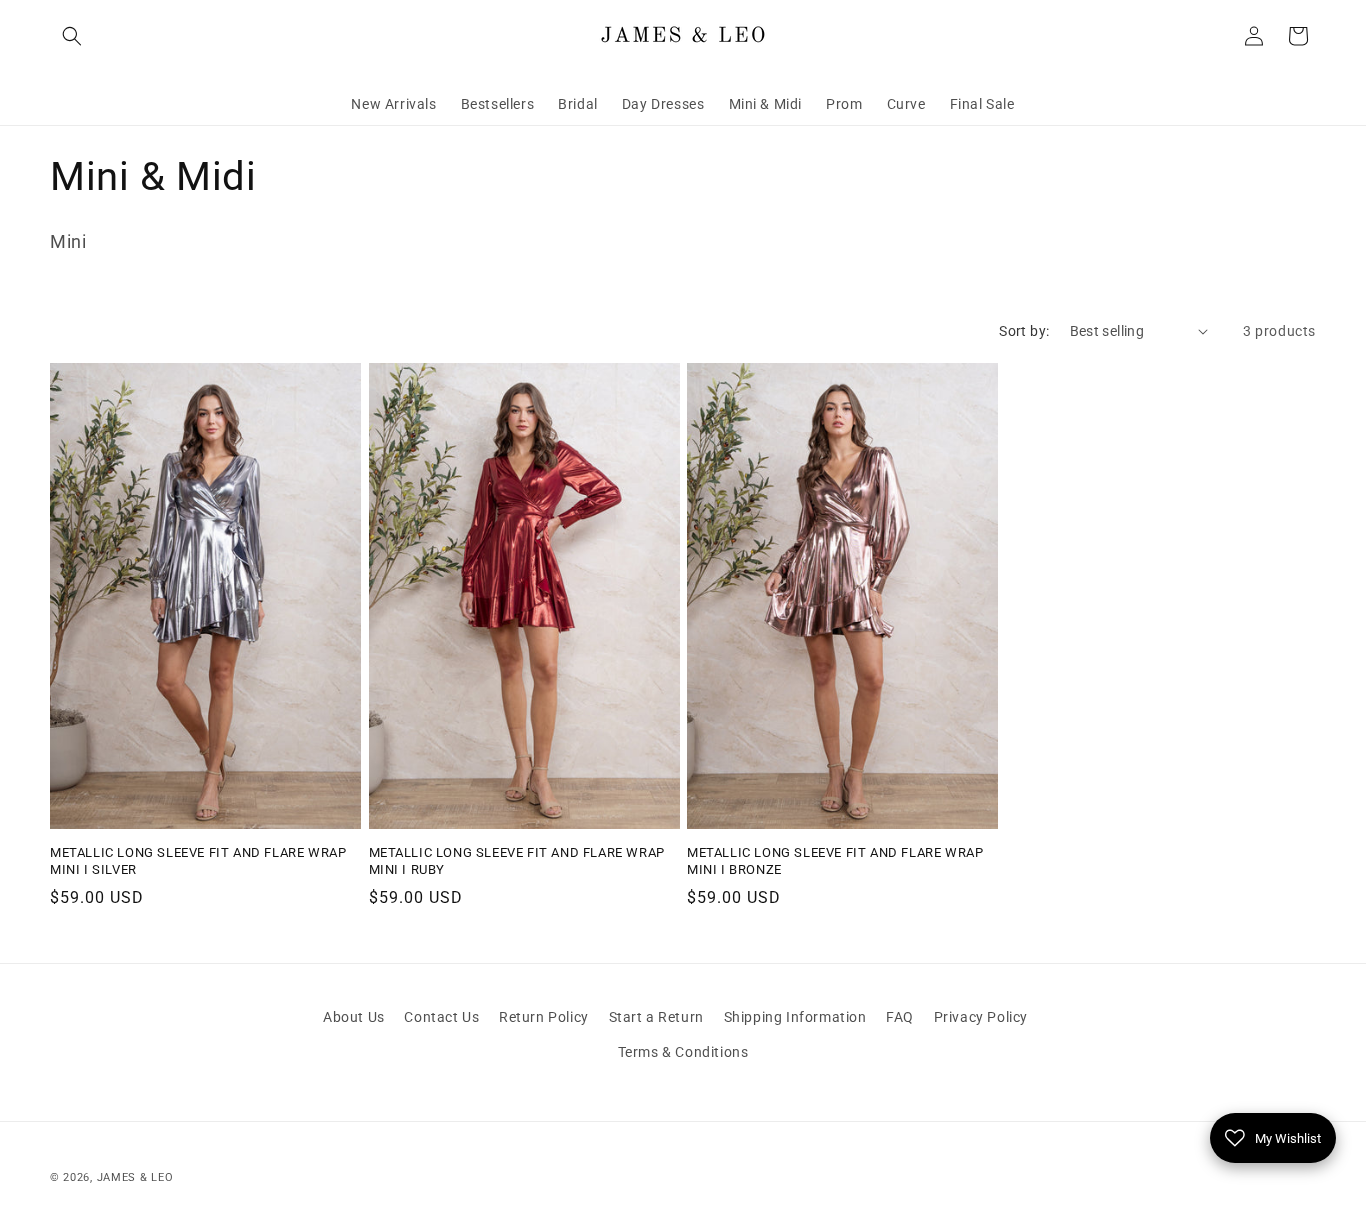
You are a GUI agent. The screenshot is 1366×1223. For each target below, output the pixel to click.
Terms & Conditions (683, 1052)
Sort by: (1024, 331)
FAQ (900, 1017)
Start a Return (656, 1017)
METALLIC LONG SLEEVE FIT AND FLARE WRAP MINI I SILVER (198, 861)
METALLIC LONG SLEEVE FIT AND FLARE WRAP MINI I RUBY (517, 861)
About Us (354, 1017)
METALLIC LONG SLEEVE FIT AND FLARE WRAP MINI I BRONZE (835, 861)
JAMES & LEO (135, 1177)
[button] (72, 36)
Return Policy (544, 1017)
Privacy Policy (981, 1017)
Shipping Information (795, 1017)
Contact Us (441, 1017)
